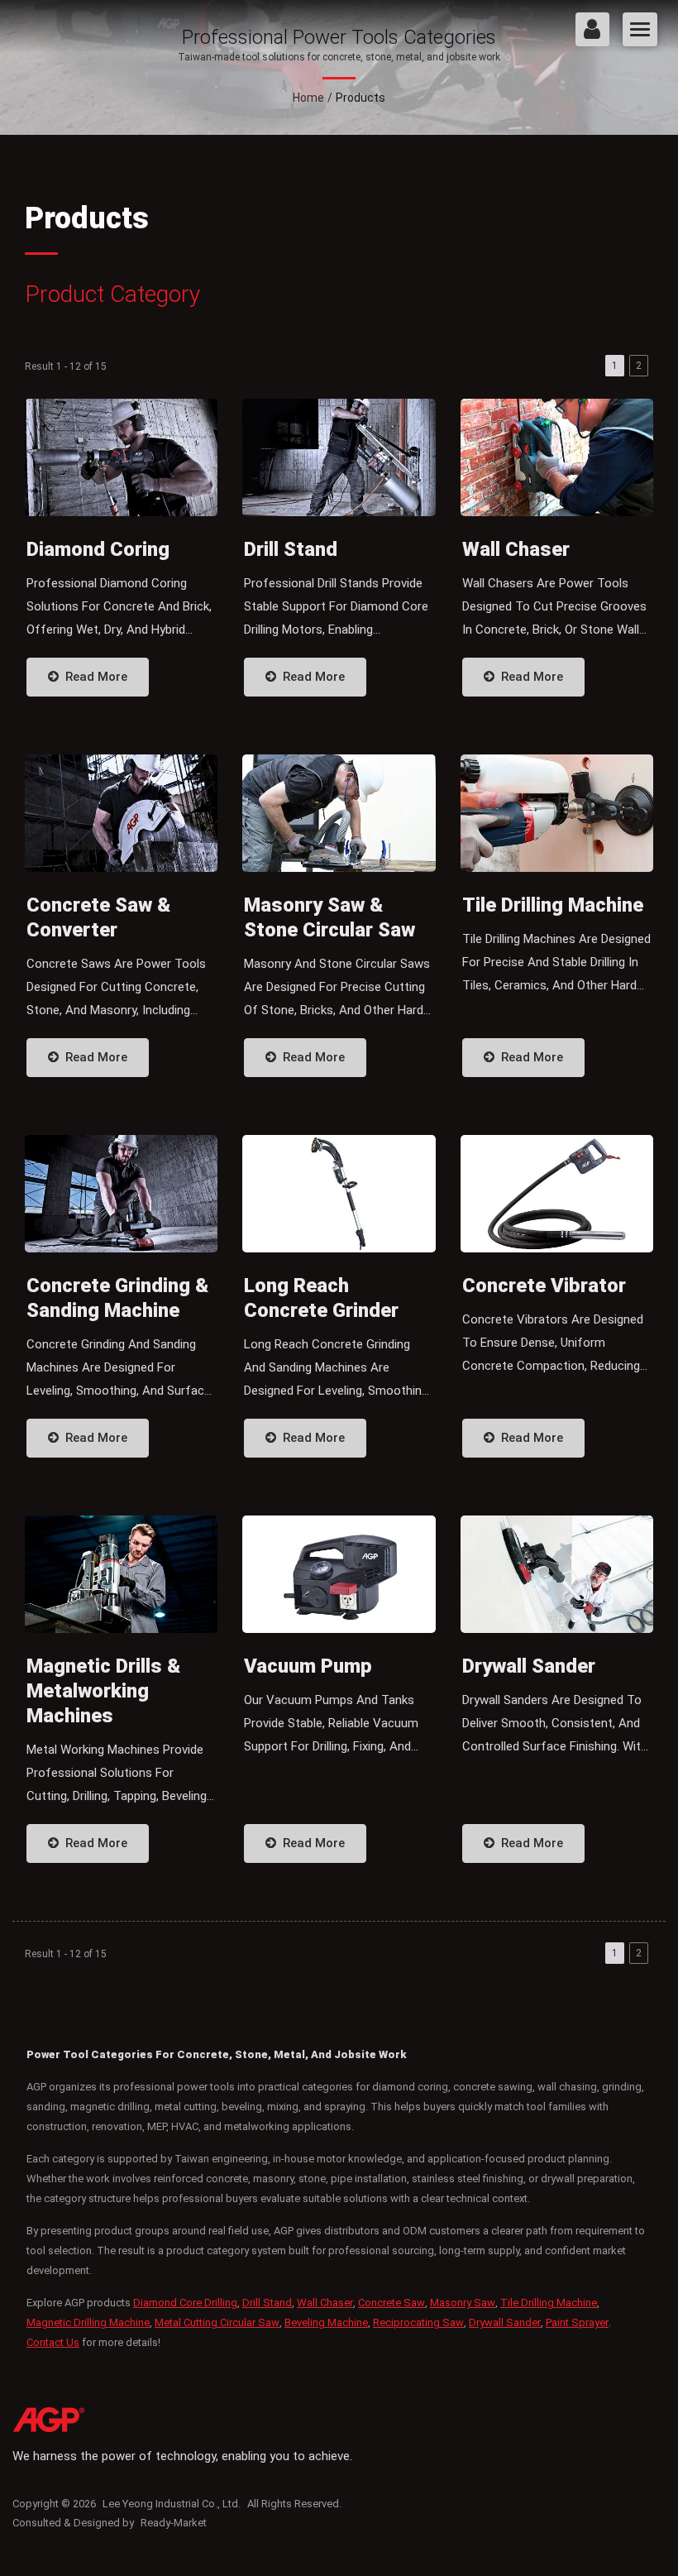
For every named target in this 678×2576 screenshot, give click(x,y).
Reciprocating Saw (418, 2322)
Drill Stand (267, 2303)
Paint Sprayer (577, 2322)
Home (308, 98)
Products (360, 98)
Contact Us (53, 2342)
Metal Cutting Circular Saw (217, 2322)
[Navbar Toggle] (640, 29)
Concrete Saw (392, 2303)
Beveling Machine (326, 2322)
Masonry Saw (463, 2303)
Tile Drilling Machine (549, 2303)
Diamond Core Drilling (185, 2303)
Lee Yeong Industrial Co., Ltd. (172, 2504)
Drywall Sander (505, 2322)
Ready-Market (174, 2523)
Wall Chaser (325, 2303)
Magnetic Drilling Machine (88, 2322)
